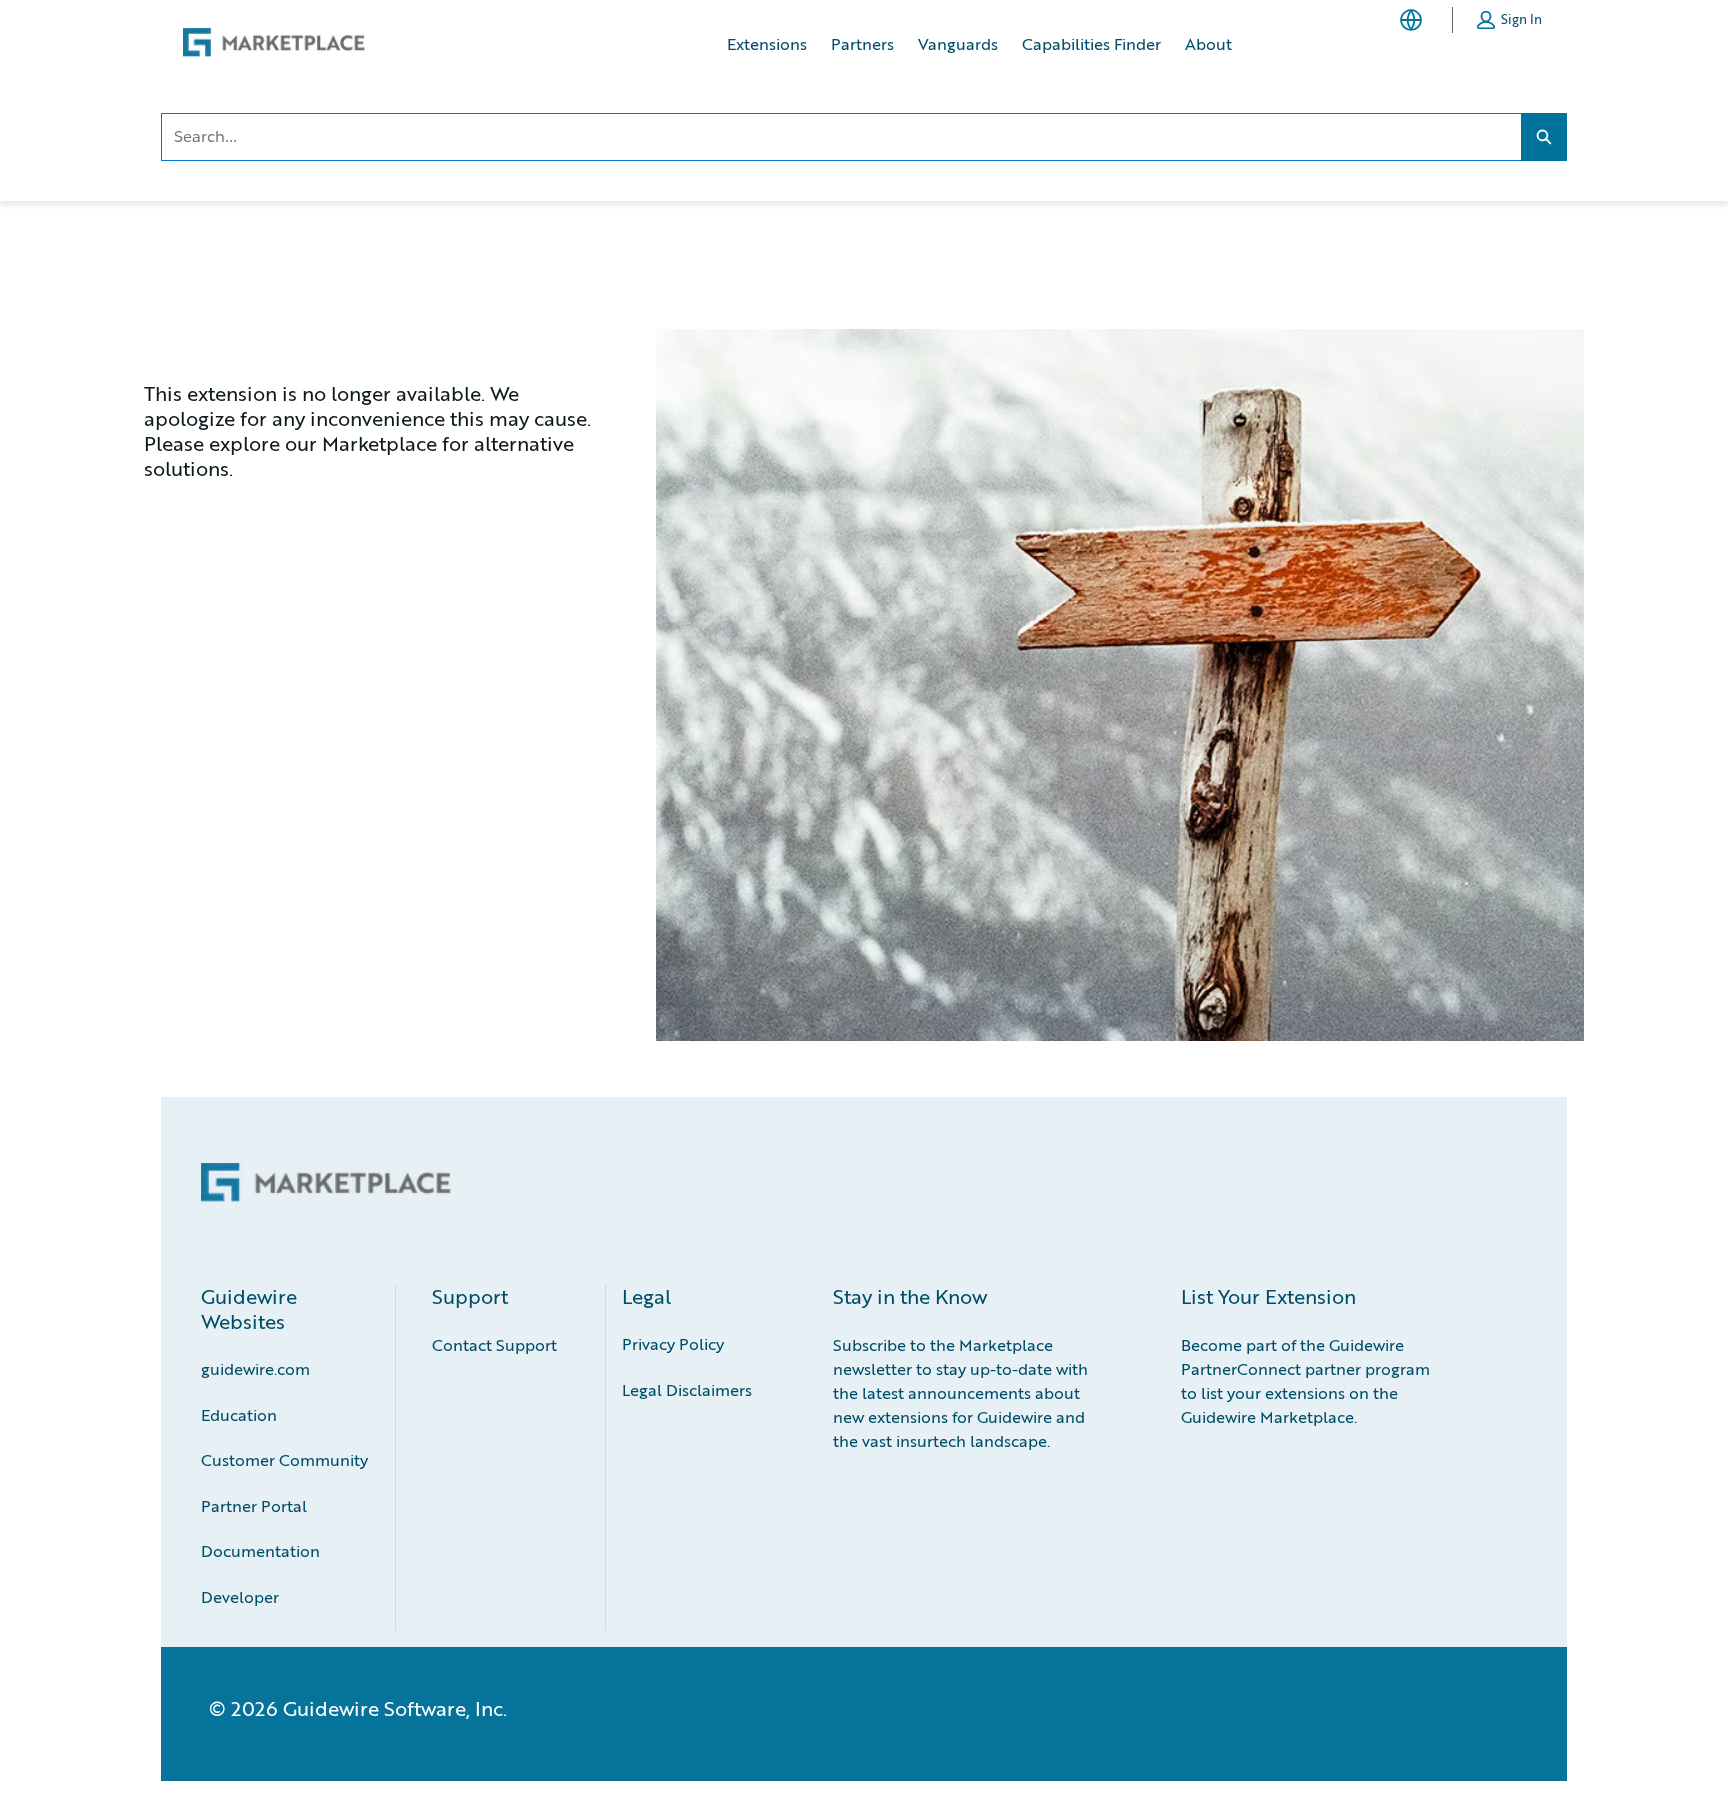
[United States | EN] (1415, 20)
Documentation (260, 1550)
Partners (862, 43)
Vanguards (958, 43)
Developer (240, 1596)
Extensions (767, 43)
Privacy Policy (673, 1343)
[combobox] (841, 137)
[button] (1509, 20)
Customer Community (284, 1459)
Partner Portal (254, 1505)
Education (239, 1414)
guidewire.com (255, 1368)
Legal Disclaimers (687, 1389)
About (1208, 43)
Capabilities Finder (1091, 43)
